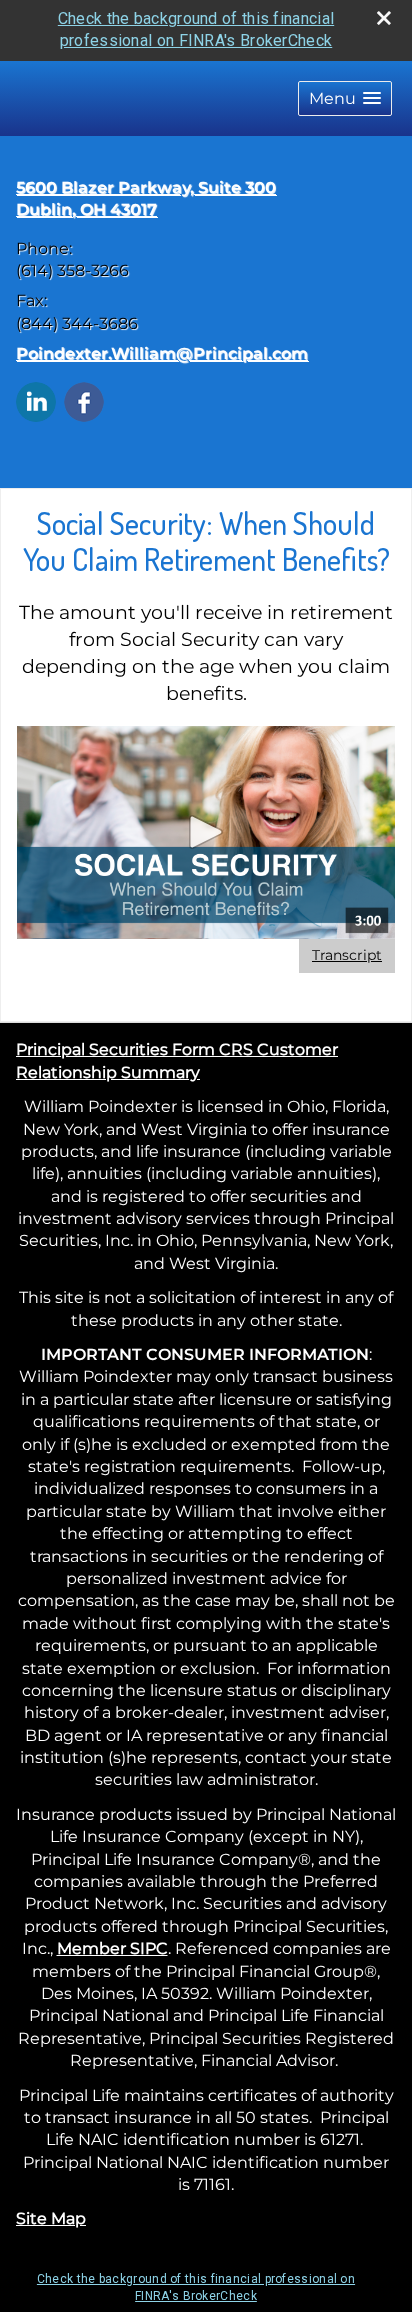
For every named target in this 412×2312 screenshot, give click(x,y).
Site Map (51, 2218)
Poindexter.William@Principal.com (162, 353)
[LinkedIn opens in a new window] (36, 400)
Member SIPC (112, 1948)
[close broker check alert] (384, 18)
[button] (345, 98)
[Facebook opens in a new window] (84, 400)
